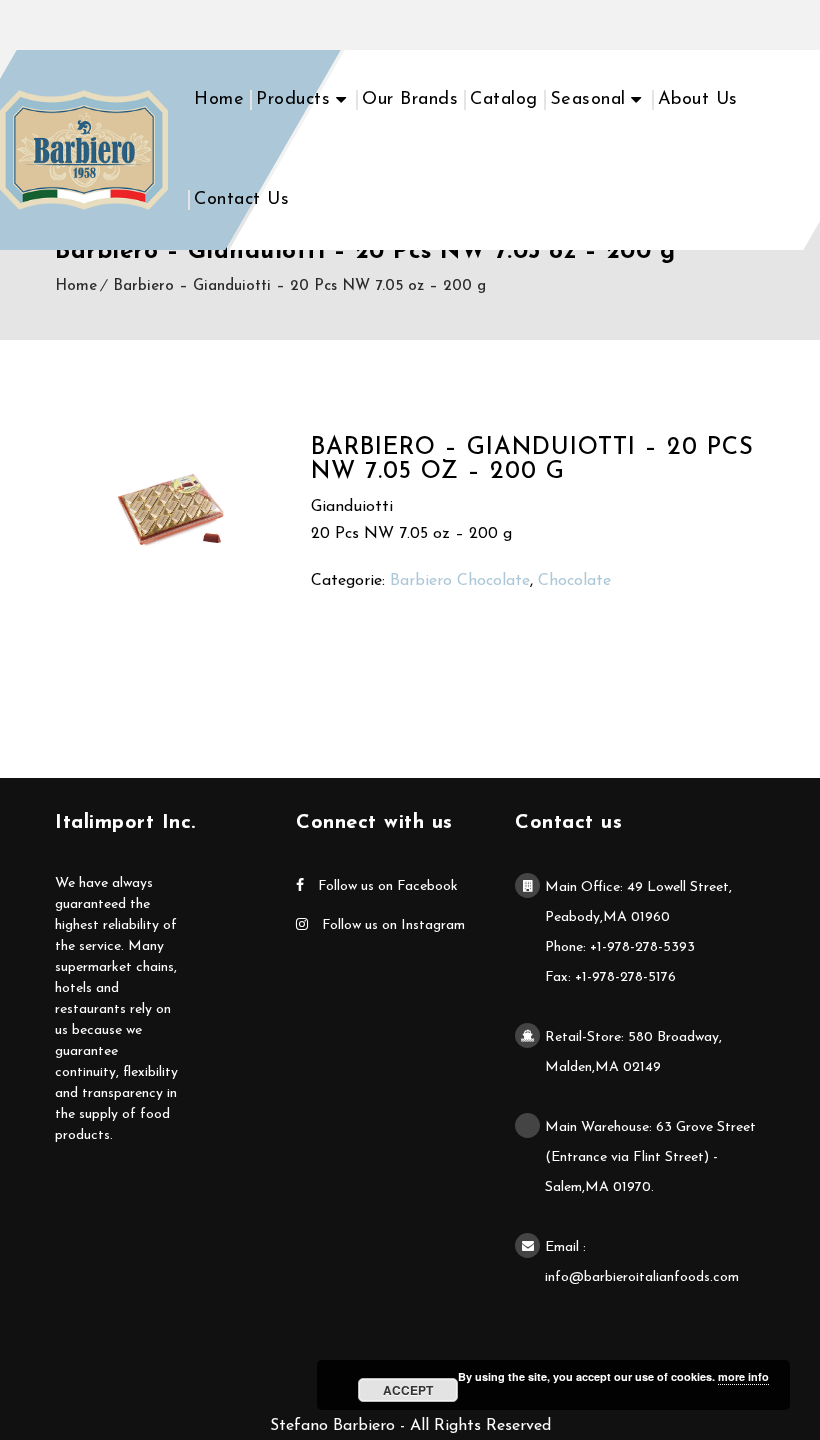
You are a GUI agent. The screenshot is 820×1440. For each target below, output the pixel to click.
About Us (698, 100)
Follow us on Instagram (391, 925)
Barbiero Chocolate (460, 581)
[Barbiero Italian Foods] (84, 150)
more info (743, 1376)
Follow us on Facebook (386, 886)
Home (219, 100)
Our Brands (410, 100)
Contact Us (241, 200)
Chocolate (574, 581)
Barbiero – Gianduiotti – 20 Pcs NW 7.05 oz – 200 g (299, 286)
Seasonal (588, 100)
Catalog (504, 100)
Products (293, 100)
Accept (408, 1390)
